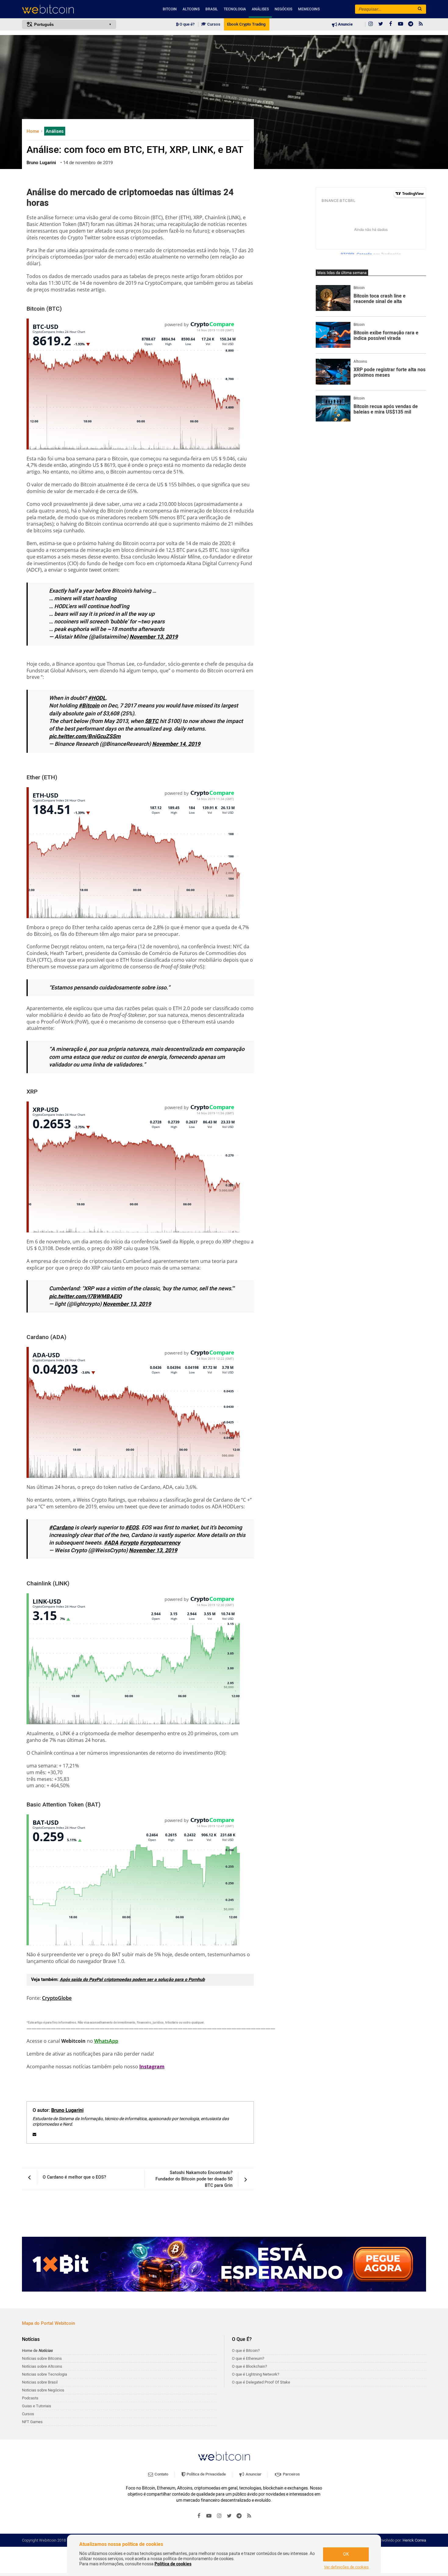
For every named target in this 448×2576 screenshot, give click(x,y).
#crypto (129, 1543)
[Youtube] (401, 24)
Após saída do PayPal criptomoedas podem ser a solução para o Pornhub (132, 1980)
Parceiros (291, 2474)
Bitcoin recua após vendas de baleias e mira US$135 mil (386, 409)
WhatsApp (106, 2041)
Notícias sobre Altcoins (42, 2366)
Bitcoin (170, 9)
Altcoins (191, 9)
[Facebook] (391, 24)
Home (33, 131)
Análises (260, 9)
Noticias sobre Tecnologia (44, 2374)
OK (346, 2554)
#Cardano (61, 1528)
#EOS (132, 1528)
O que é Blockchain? (249, 2366)
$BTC (152, 721)
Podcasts (30, 2398)
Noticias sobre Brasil (40, 2382)
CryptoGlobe (57, 1998)
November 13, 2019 (154, 637)
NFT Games (32, 2422)
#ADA (111, 1543)
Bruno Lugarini (67, 2110)
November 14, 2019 (176, 744)
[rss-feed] (421, 24)
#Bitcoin (89, 706)
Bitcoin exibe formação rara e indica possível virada (386, 336)
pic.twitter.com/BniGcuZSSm (85, 737)
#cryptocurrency (160, 1543)
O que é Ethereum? (248, 2358)
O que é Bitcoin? (246, 2350)
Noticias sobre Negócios (43, 2390)
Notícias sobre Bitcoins (42, 2358)
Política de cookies (173, 2564)
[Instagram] (371, 24)
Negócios (283, 9)
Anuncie (345, 24)
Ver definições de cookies (346, 2567)
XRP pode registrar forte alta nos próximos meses (389, 373)
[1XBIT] (224, 2264)
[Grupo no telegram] (411, 24)
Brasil (212, 9)
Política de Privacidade (206, 2474)
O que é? (187, 24)
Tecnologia (235, 9)
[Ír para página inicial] (69, 9)
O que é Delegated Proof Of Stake (261, 2382)
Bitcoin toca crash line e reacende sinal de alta (380, 299)
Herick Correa (414, 2540)
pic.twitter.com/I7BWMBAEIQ (85, 1297)
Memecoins (309, 9)
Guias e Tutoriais (37, 2406)
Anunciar (253, 2474)
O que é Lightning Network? (256, 2374)
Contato (161, 2474)
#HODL (97, 698)
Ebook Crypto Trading (246, 24)
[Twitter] (381, 24)
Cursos (213, 24)
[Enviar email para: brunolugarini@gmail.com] (34, 2134)
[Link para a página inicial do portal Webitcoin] (224, 2456)
